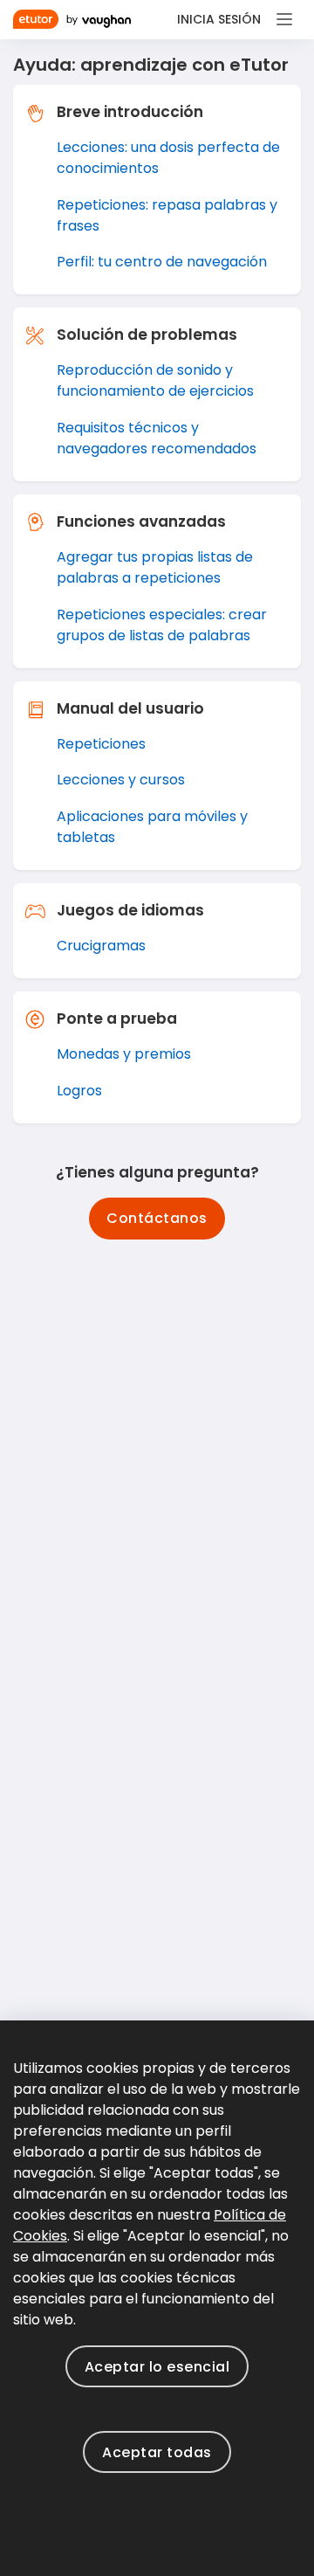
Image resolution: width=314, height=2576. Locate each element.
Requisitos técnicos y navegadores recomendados (157, 438)
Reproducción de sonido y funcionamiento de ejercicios (155, 380)
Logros (79, 1091)
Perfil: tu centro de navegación (162, 262)
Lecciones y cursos (121, 780)
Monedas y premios (124, 1054)
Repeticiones (101, 744)
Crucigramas (101, 946)
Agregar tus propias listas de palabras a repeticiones (155, 567)
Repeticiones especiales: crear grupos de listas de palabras (162, 625)
